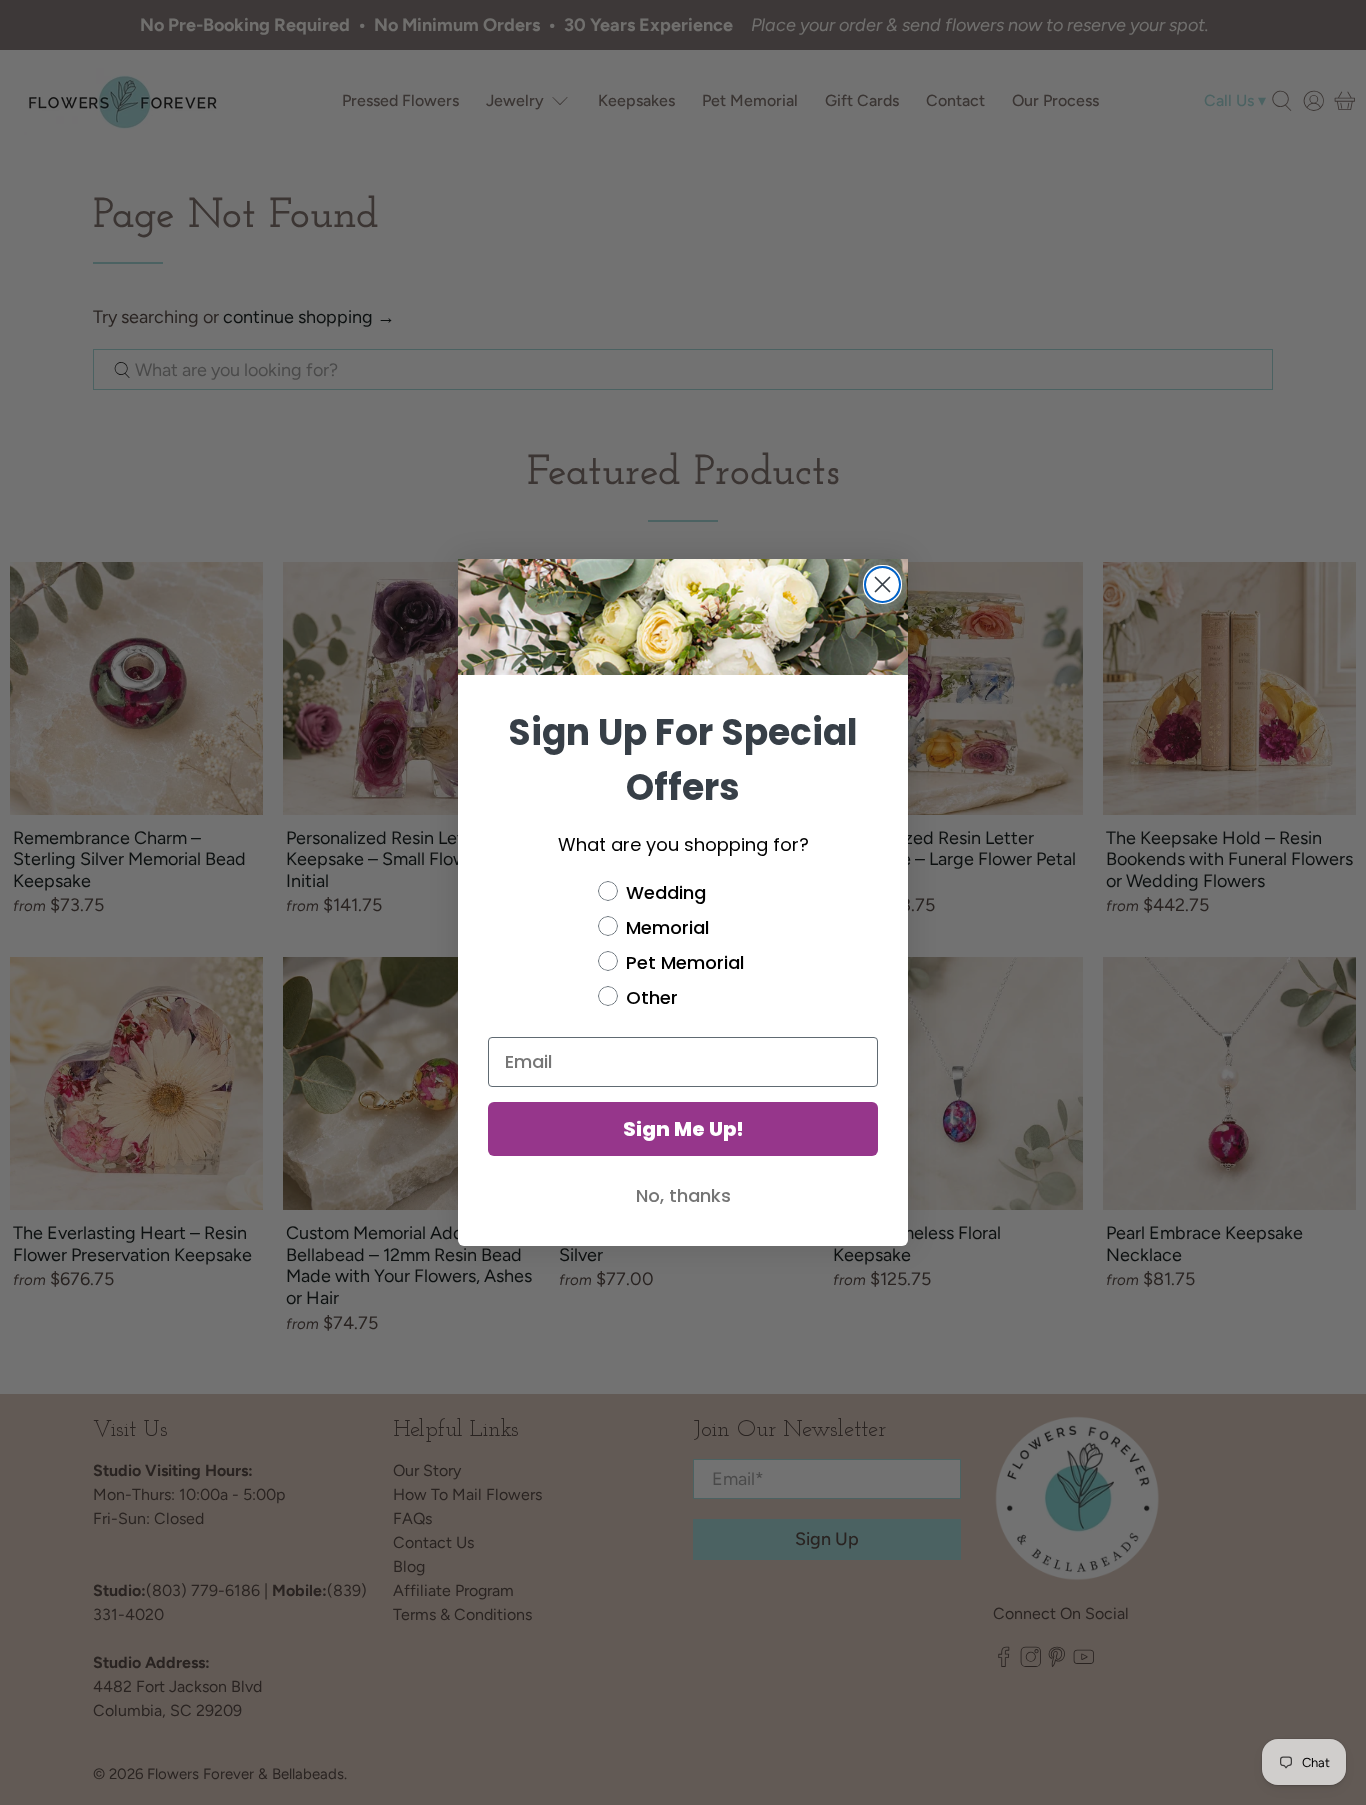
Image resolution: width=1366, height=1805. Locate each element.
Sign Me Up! (683, 1129)
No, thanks (683, 1195)
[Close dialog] (882, 584)
